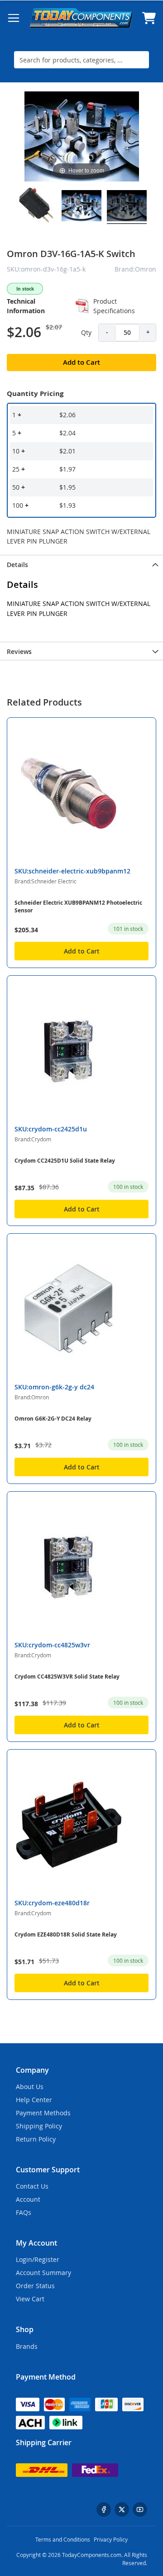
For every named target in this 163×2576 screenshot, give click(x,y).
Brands (27, 2346)
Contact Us (32, 2186)
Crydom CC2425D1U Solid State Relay (65, 1161)
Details (17, 565)
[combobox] (81, 60)
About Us (30, 2087)
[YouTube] (140, 2509)
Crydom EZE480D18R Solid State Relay (66, 1934)
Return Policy (36, 2139)
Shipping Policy (39, 2126)
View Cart (30, 2299)
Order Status (35, 2286)
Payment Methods (43, 2113)
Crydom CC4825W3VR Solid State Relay (67, 1677)
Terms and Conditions (63, 2539)
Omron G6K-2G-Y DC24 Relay (53, 1419)
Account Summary (43, 2273)
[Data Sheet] (82, 306)
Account (28, 2199)
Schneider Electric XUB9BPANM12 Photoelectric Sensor (78, 906)
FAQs (24, 2212)
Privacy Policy (111, 2539)
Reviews (19, 651)
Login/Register (38, 2259)
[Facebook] (104, 2509)
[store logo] (81, 18)
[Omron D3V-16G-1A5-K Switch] (36, 207)
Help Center (34, 2100)
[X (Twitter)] (122, 2509)
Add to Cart (82, 951)
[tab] (81, 564)
